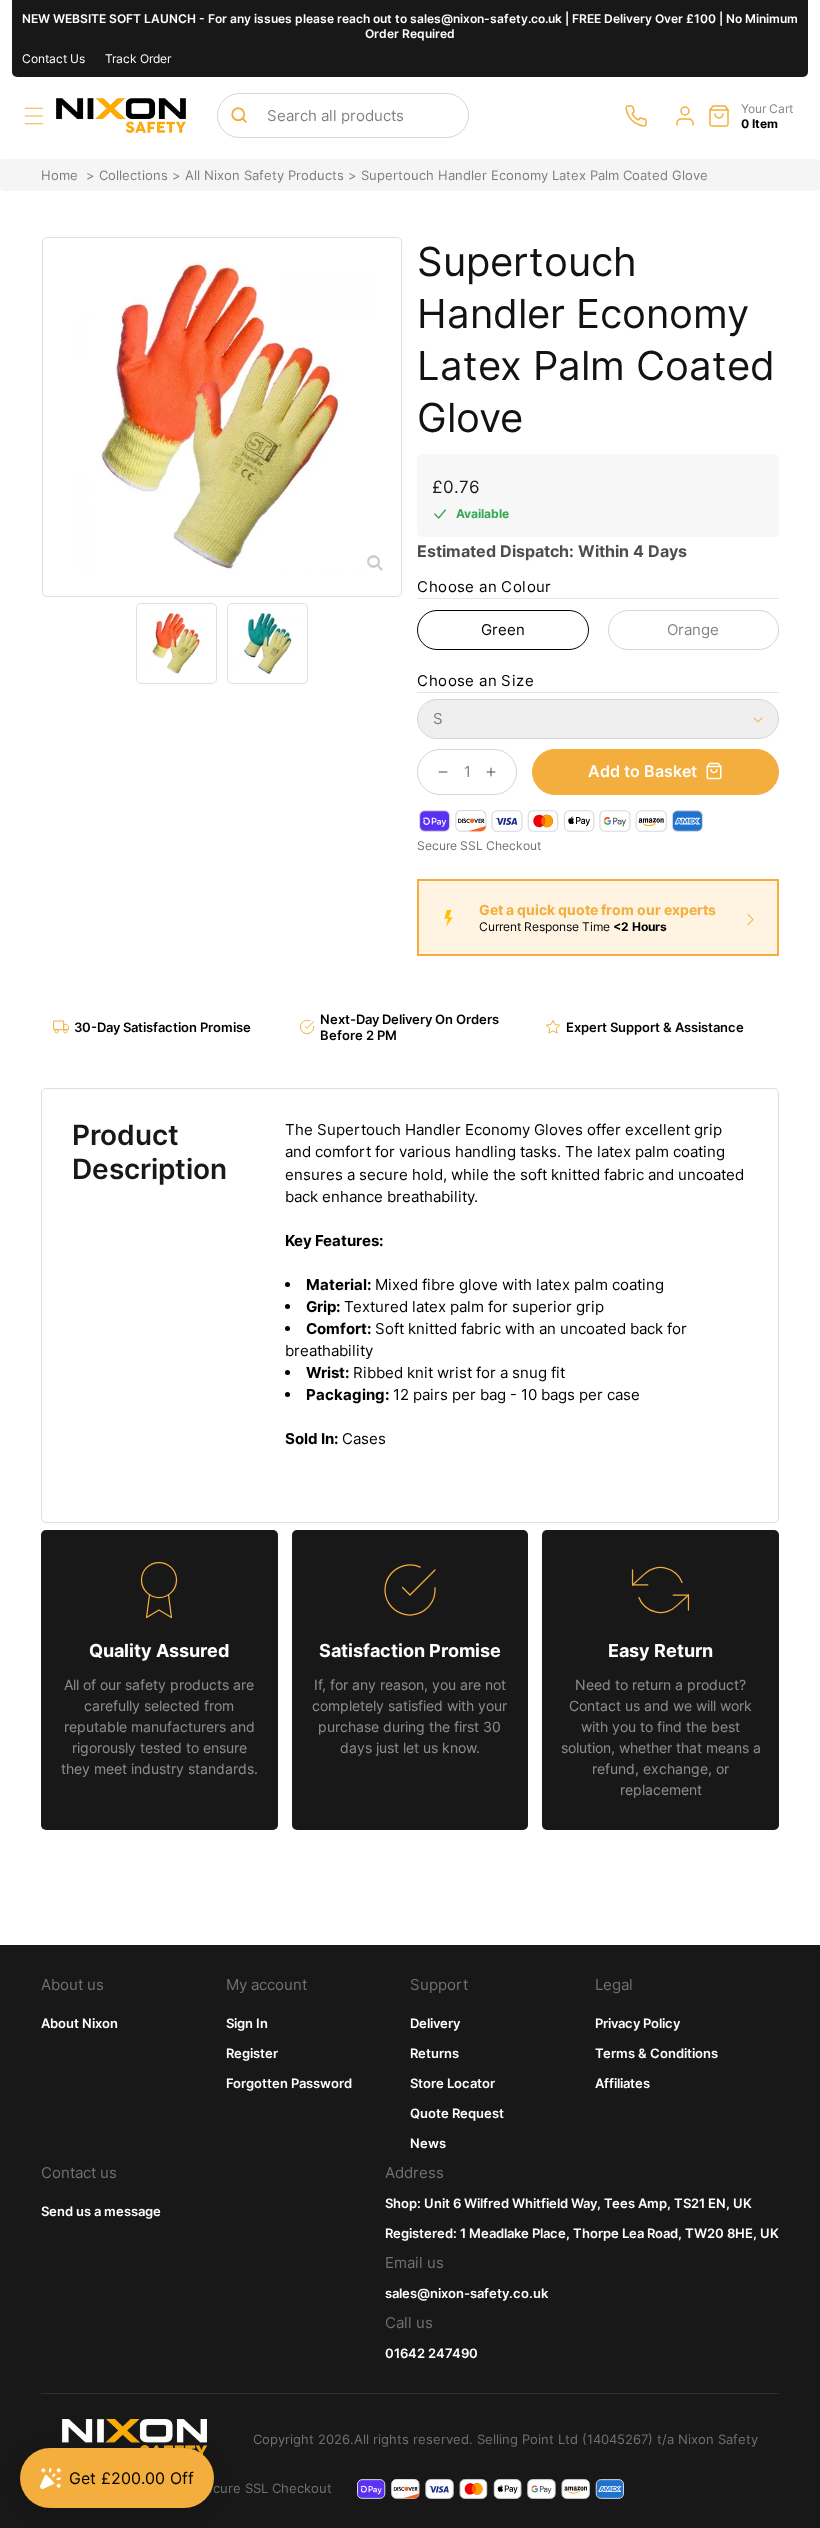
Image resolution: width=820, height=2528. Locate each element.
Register (252, 2053)
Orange (693, 629)
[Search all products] (239, 115)
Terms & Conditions (656, 2053)
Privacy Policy (637, 2023)
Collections (133, 175)
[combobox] (343, 115)
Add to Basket (642, 771)
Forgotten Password (289, 2083)
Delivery (435, 2023)
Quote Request (457, 2113)
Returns (434, 2053)
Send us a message (101, 2211)
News (428, 2143)
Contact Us (53, 58)
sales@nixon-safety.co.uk (466, 2293)
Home (59, 175)
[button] (34, 116)
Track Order (138, 58)
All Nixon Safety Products (264, 175)
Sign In (247, 2023)
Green (503, 629)
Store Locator (452, 2083)
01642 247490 (431, 2353)
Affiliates (622, 2083)
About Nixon (79, 2023)
